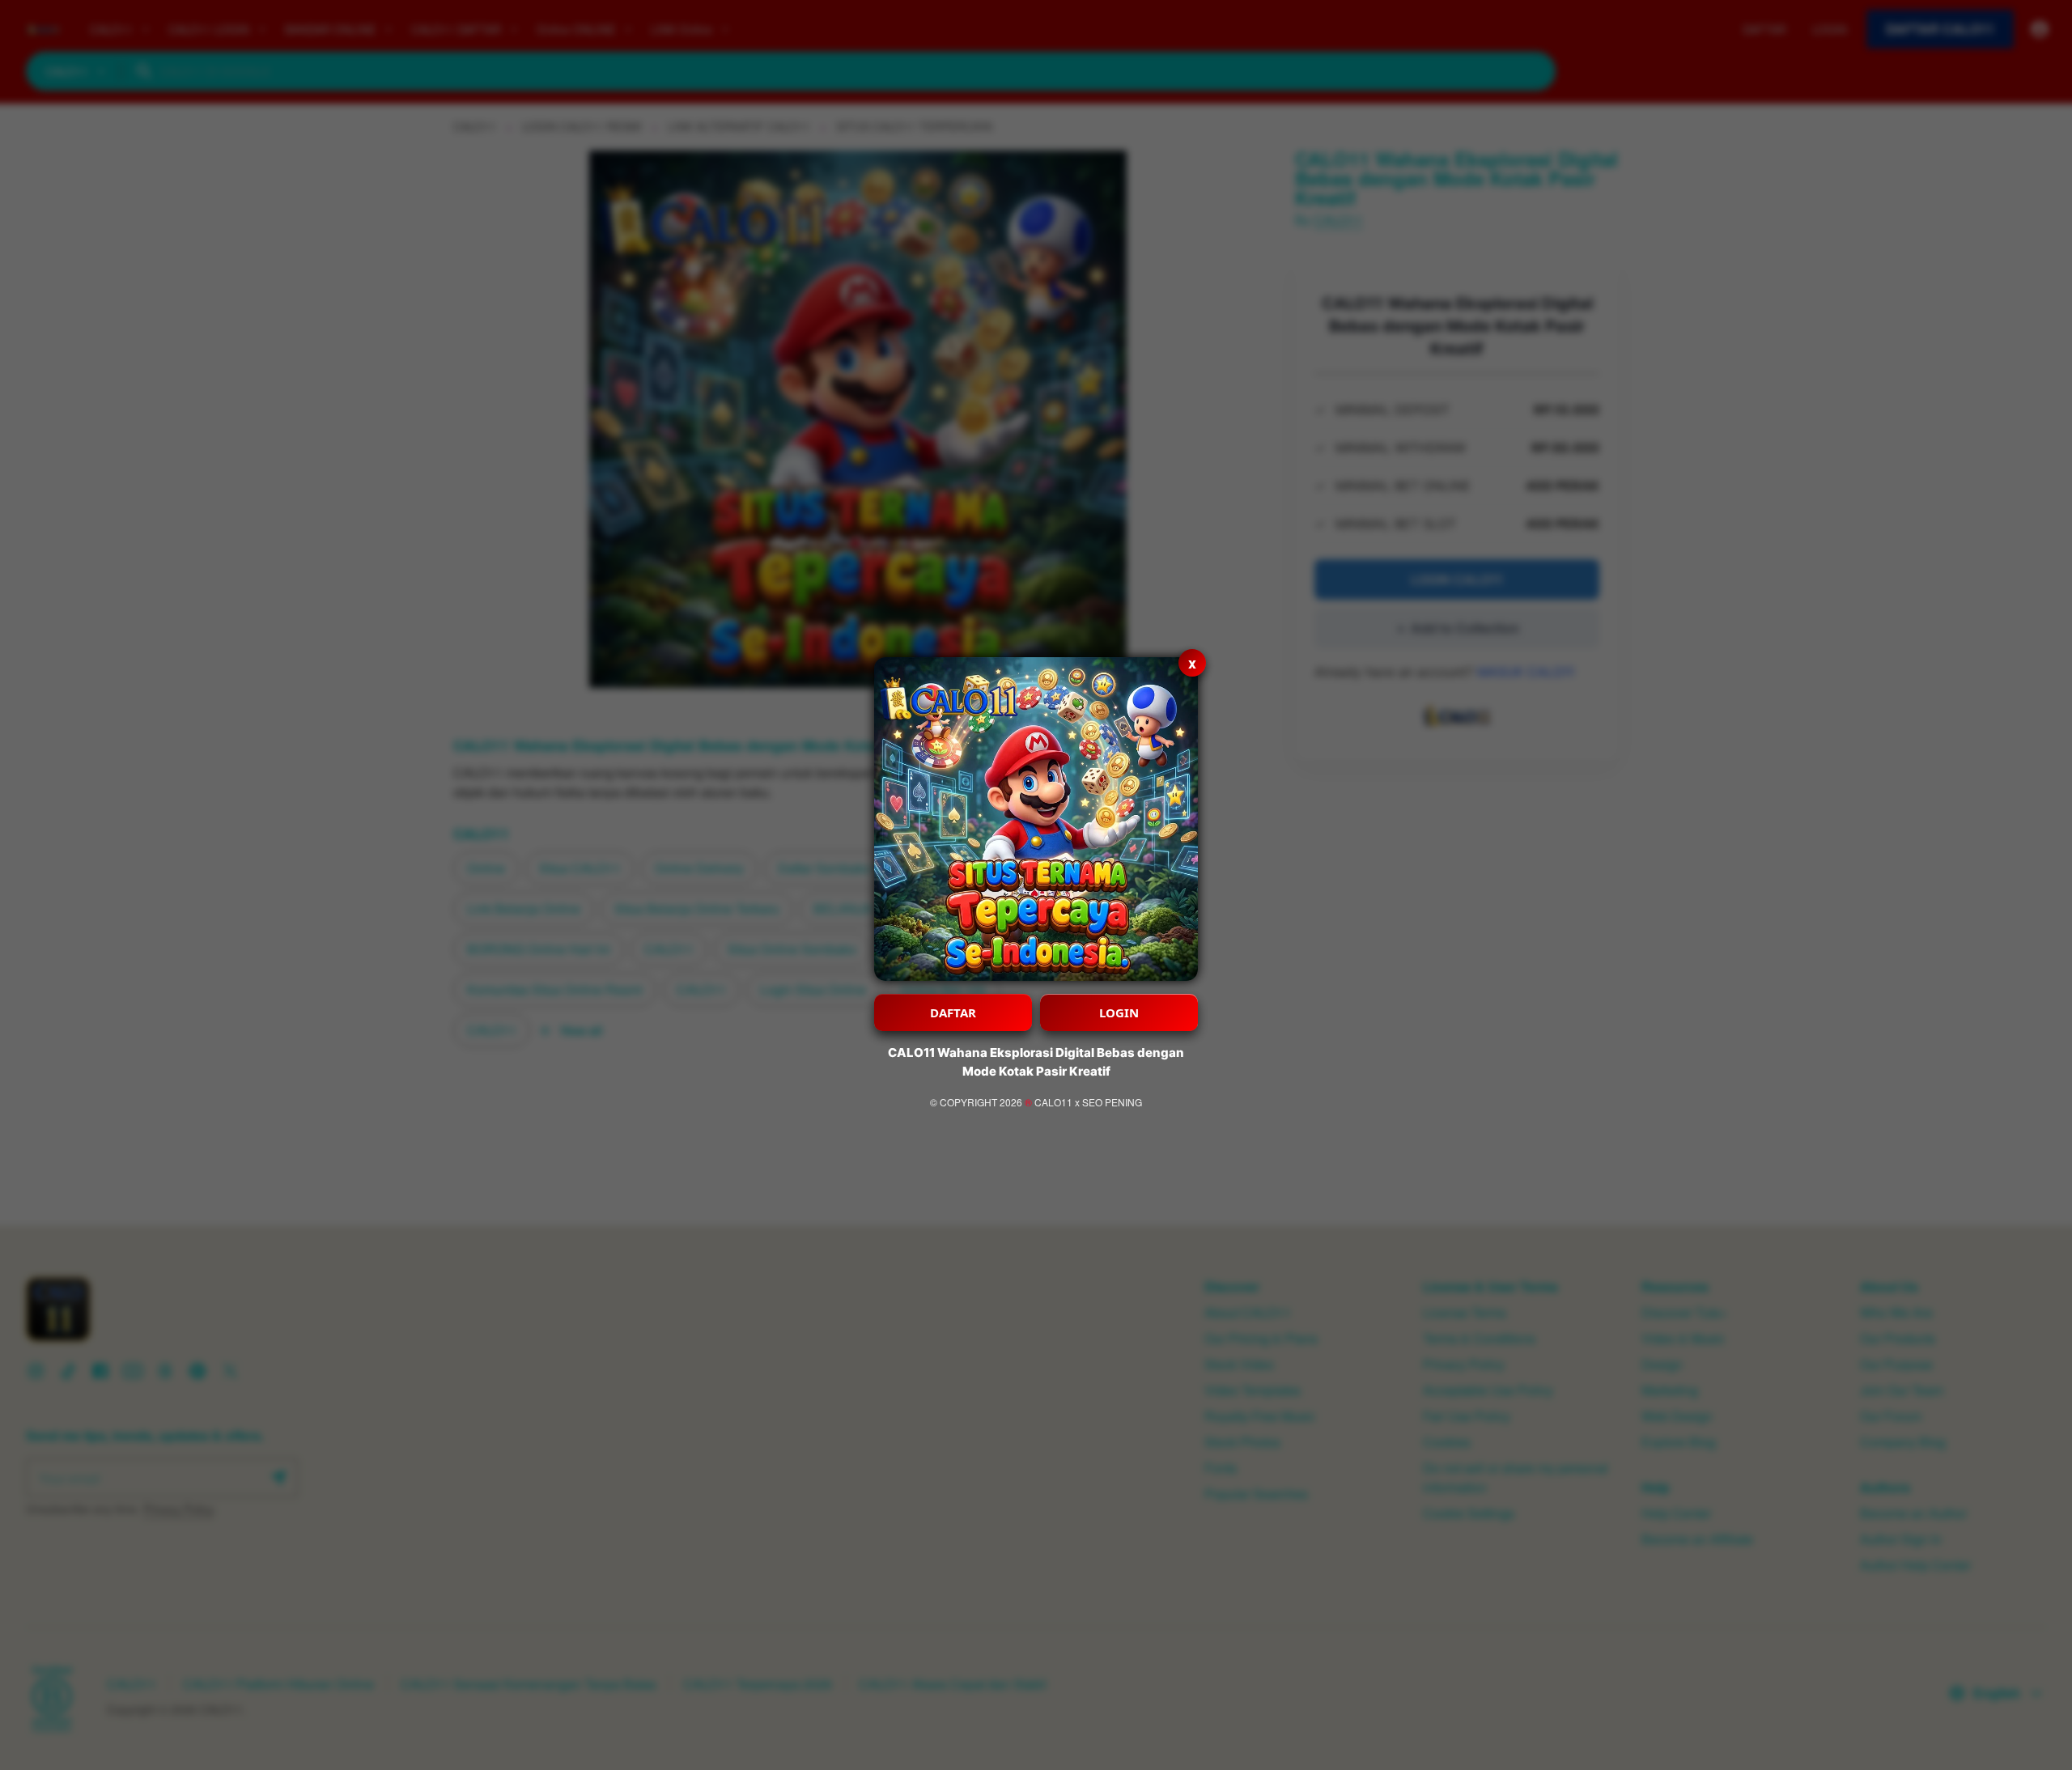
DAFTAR (953, 1012)
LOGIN (1119, 1012)
